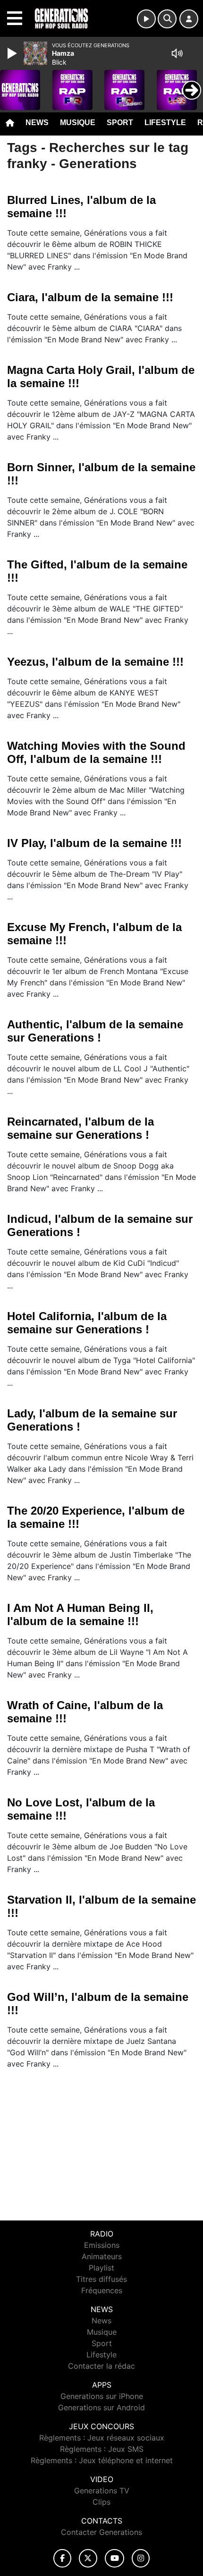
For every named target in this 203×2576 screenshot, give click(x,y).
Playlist (101, 2268)
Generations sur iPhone (102, 2396)
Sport (120, 123)
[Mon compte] (189, 19)
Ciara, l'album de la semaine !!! (90, 297)
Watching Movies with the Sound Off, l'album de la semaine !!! (96, 752)
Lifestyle (165, 123)
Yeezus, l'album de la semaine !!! (95, 662)
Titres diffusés (101, 2279)
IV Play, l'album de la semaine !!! (94, 843)
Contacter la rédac (101, 2366)
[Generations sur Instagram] (141, 2558)
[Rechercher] (167, 19)
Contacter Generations (101, 2532)
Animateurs (102, 2256)
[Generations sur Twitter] (88, 2558)
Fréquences (102, 2290)
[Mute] (177, 53)
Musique (78, 123)
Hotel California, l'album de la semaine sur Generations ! (87, 1323)
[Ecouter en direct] (146, 19)
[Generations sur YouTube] (114, 2558)
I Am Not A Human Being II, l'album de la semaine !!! (80, 1614)
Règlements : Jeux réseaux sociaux (102, 2438)
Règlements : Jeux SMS (102, 2449)
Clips (101, 2502)
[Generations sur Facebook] (62, 2558)
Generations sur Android (101, 2407)
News (37, 123)
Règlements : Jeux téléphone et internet (102, 2460)
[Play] (13, 53)
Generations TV (102, 2491)
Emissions (102, 2245)
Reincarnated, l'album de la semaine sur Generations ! (80, 1128)
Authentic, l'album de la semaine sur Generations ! (95, 1031)
